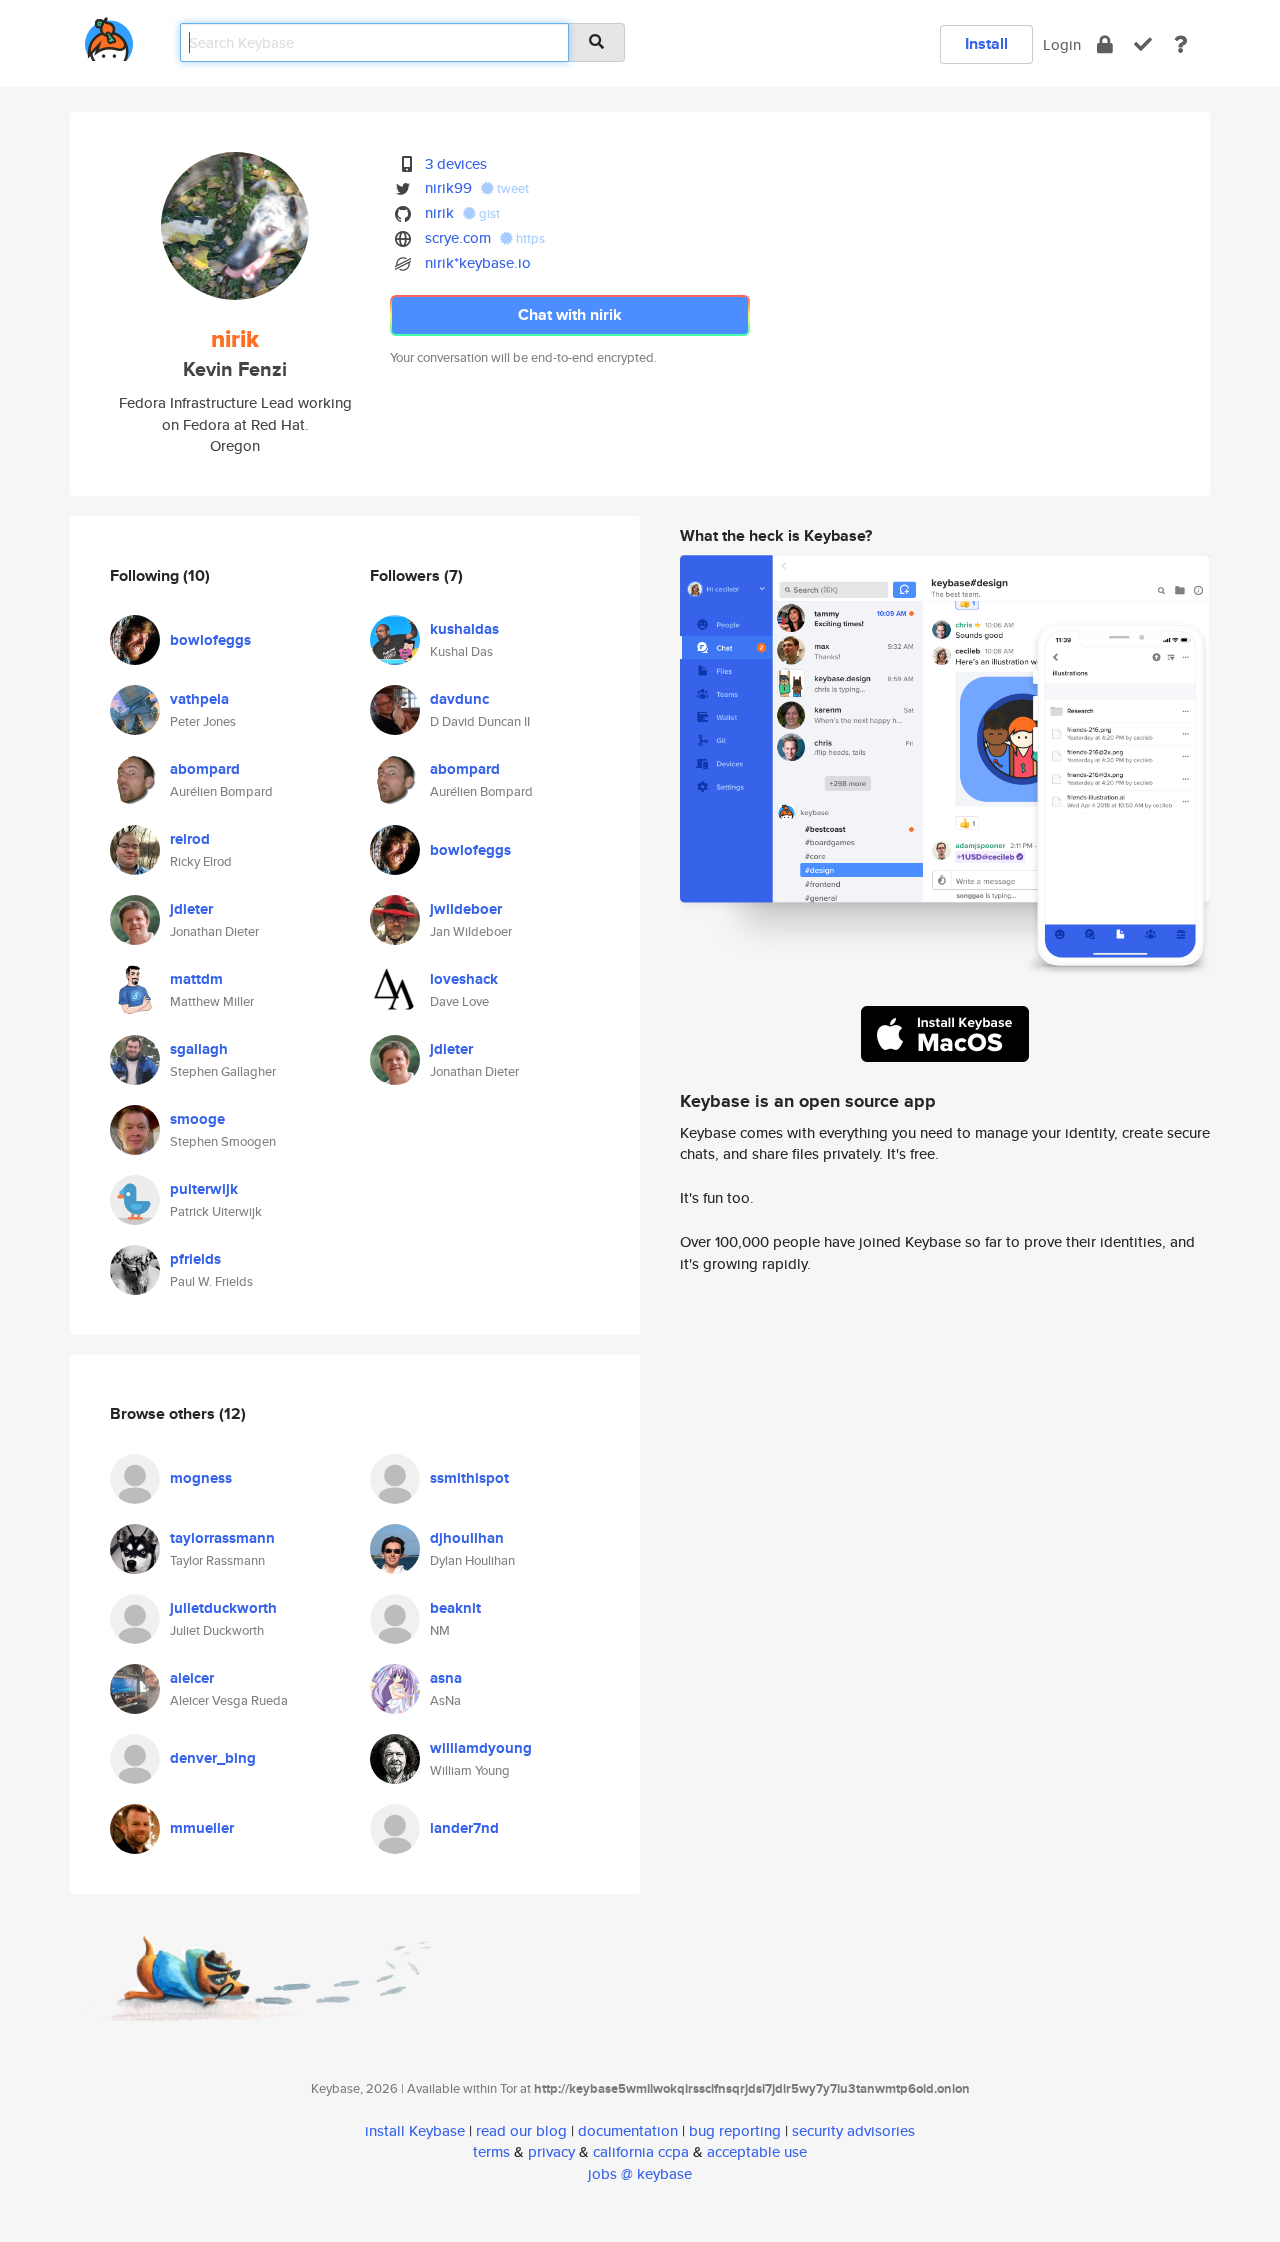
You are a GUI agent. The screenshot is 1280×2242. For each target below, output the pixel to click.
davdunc (459, 699)
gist (488, 213)
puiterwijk (204, 1189)
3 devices (456, 163)
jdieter (191, 909)
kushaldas (464, 629)
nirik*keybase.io (478, 262)
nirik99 (448, 187)
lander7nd (464, 1828)
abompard (205, 769)
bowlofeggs (210, 640)
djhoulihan (467, 1538)
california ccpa (641, 2151)
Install (986, 43)
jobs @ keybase (640, 2173)
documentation (628, 2130)
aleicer (192, 1678)
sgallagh (199, 1049)
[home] (109, 35)
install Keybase (415, 2130)
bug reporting (735, 2130)
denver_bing (213, 1758)
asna (446, 1678)
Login (1062, 44)
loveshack (464, 979)
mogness (201, 1478)
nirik (439, 212)
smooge (197, 1119)
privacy (551, 2151)
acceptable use (757, 2151)
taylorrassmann (222, 1538)
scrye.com (458, 237)
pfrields (195, 1259)
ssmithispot (469, 1478)
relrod (190, 839)
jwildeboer (466, 909)
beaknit (455, 1608)
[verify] (1143, 44)
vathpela (199, 699)
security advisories (853, 2130)
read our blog (521, 2130)
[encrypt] (1105, 44)
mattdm (196, 979)
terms (491, 2151)
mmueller (202, 1828)
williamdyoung (481, 1748)
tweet (511, 188)
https (529, 238)
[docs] (1181, 44)
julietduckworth (223, 1608)
